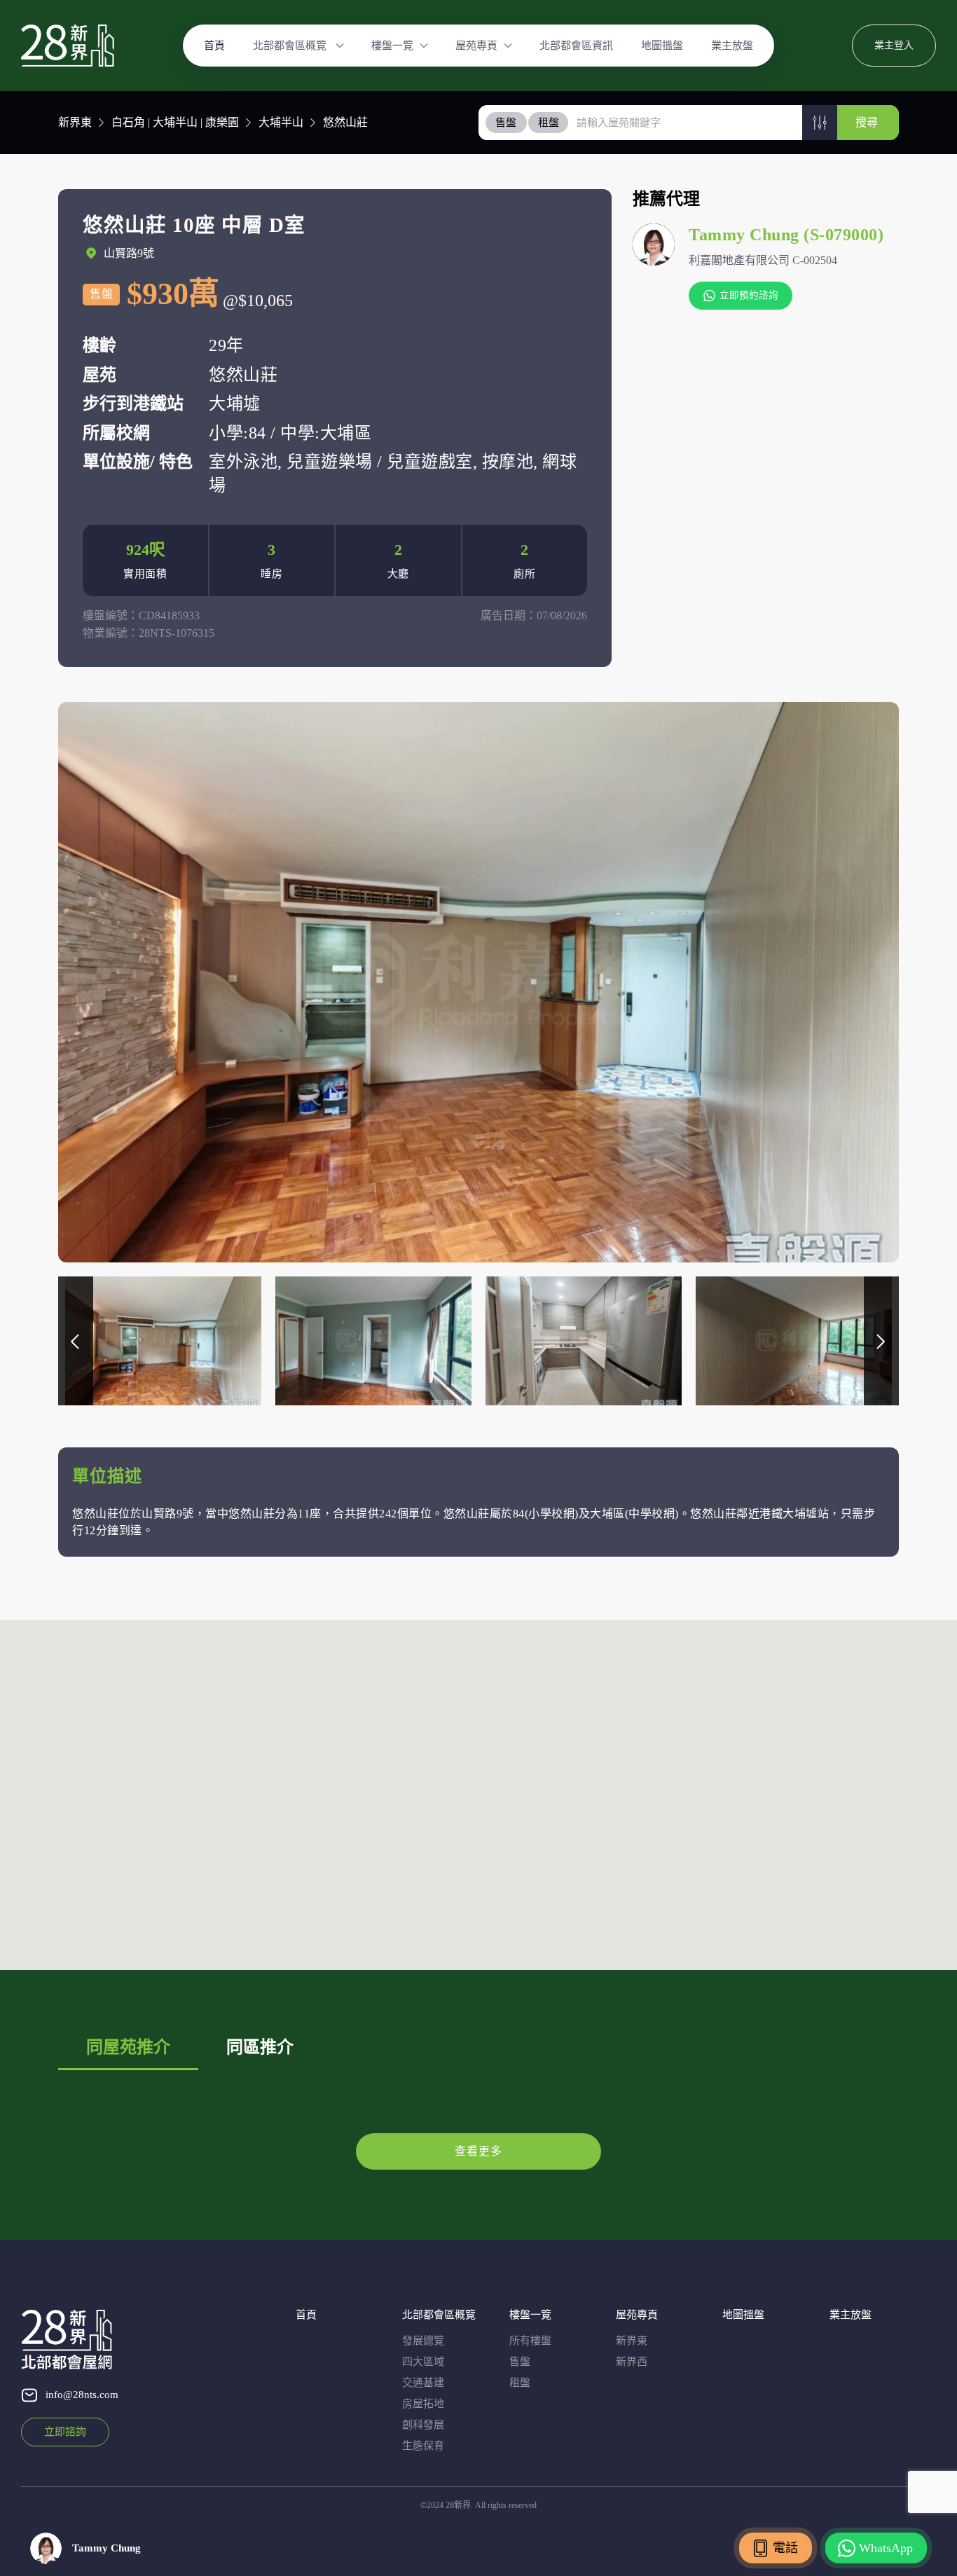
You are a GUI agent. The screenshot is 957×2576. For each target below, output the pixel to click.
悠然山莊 (345, 122)
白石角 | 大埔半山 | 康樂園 (175, 122)
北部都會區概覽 (291, 46)
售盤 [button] (506, 123)
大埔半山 (281, 122)
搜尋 (867, 122)
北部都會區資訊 (576, 46)
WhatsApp (886, 2548)
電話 (785, 2548)
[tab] (507, 123)
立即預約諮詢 (749, 295)
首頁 (214, 46)
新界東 (75, 122)
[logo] (68, 46)
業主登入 (894, 45)
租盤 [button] (549, 123)
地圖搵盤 (662, 46)
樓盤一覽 (392, 46)
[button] (820, 123)
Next (881, 1341)
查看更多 (478, 2151)
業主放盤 (732, 46)
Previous (76, 1341)
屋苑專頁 (476, 46)
